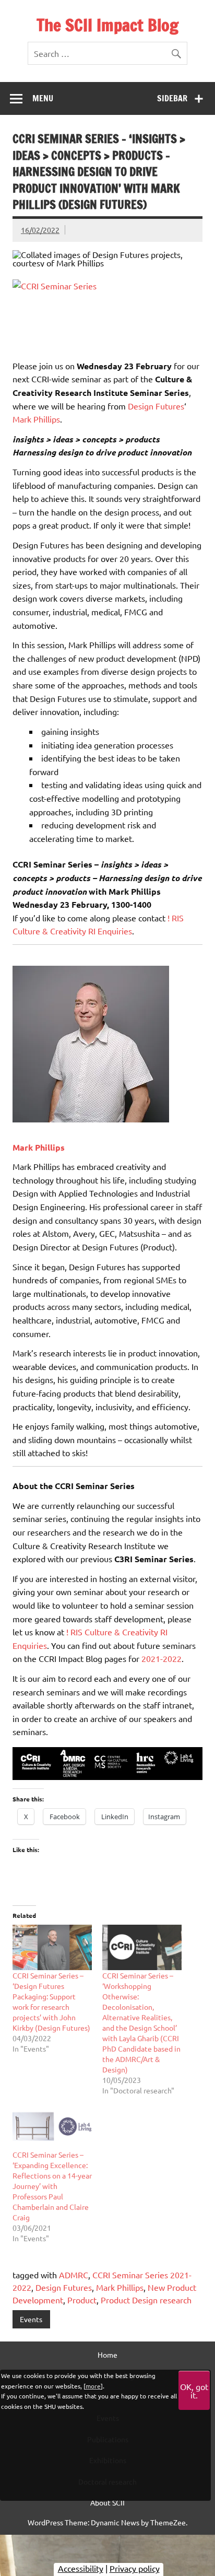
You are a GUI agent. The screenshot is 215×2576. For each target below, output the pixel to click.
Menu (43, 98)
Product (82, 2300)
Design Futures (156, 406)
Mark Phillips (36, 419)
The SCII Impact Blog (107, 25)
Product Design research (146, 2300)
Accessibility (81, 2568)
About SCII (107, 2502)
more (93, 2386)
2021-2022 (162, 1658)
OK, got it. (194, 2391)
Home (107, 2355)
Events (31, 2319)
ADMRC (74, 2275)
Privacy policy (135, 2568)
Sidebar (172, 98)
